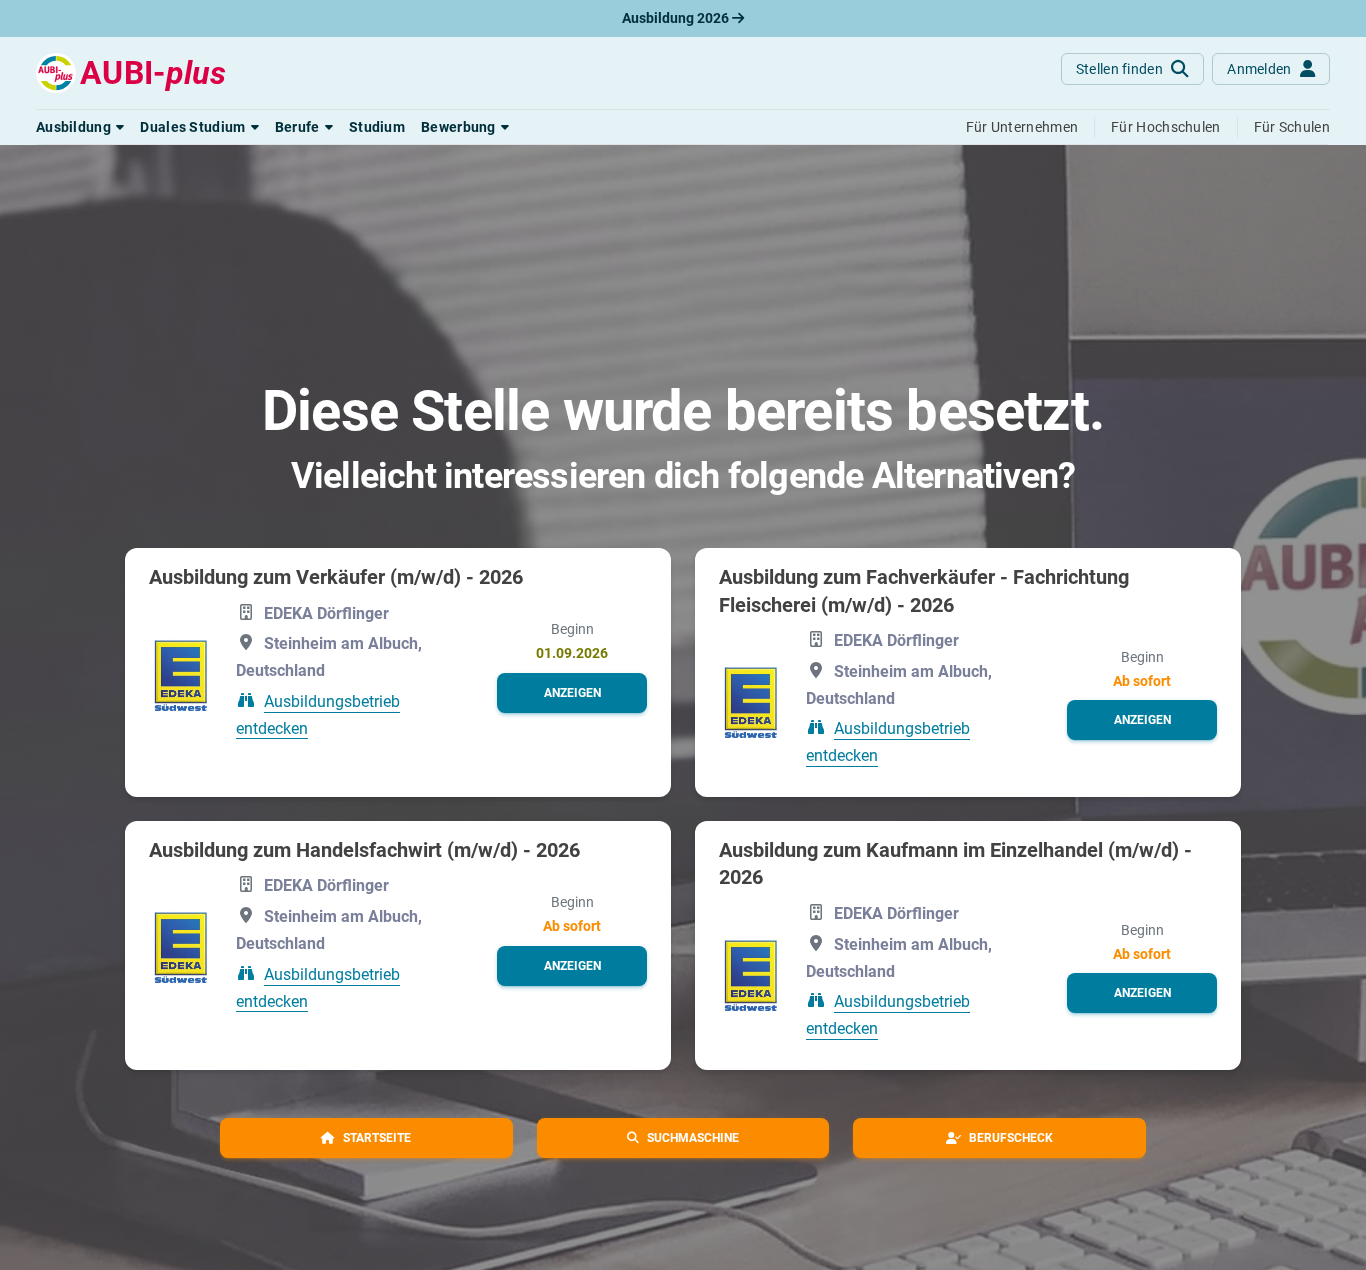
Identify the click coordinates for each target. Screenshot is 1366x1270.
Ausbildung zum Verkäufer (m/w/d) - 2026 (336, 577)
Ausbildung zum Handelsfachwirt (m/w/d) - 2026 (364, 850)
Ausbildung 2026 (677, 18)
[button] (80, 127)
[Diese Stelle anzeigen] (180, 673)
